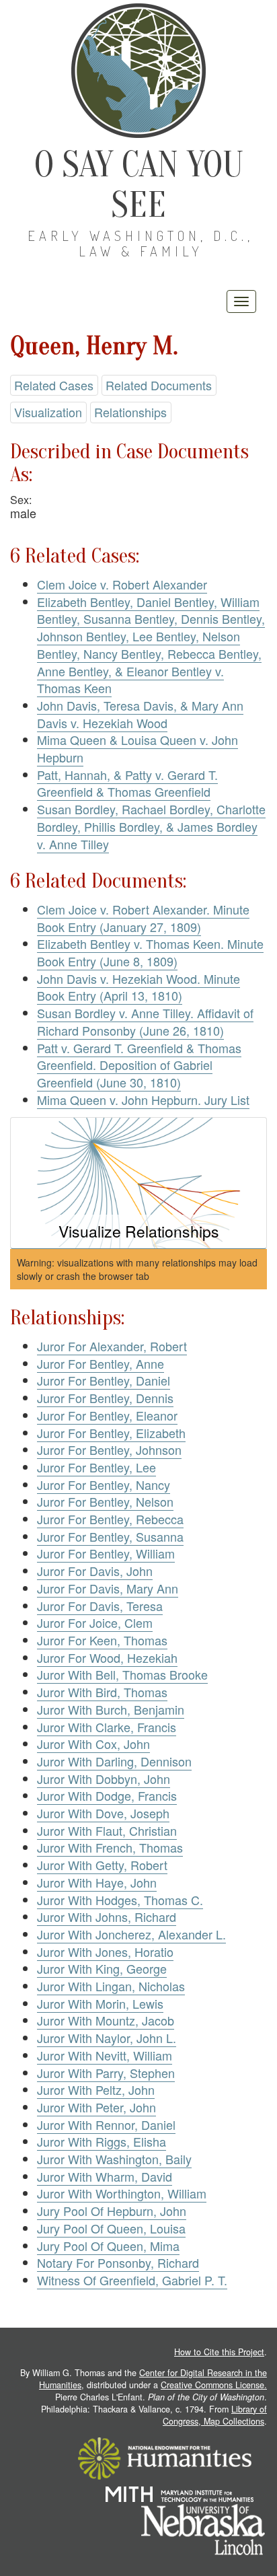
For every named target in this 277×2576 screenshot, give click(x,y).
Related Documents (159, 385)
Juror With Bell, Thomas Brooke (122, 1674)
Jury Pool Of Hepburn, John (112, 2211)
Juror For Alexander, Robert (112, 1346)
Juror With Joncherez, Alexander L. (131, 1934)
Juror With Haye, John (97, 1882)
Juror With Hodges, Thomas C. (120, 1900)
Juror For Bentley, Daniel (104, 1380)
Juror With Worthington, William (122, 2193)
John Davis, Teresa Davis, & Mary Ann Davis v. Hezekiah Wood (140, 714)
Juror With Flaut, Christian (107, 1830)
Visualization (48, 412)
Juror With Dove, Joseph (103, 1813)
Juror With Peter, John (96, 2107)
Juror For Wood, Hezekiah (107, 1657)
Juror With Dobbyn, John (104, 1779)
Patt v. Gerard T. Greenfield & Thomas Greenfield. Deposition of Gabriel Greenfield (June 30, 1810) (139, 1065)
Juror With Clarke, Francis (107, 1727)
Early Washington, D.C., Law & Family (141, 243)
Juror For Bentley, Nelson (105, 1501)
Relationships (130, 412)
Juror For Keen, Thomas (102, 1640)
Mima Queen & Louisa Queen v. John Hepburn (137, 748)
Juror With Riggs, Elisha (102, 2141)
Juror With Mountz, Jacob (106, 2020)
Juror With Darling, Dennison (114, 1761)
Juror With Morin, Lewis (100, 2003)
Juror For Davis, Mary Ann (108, 1588)
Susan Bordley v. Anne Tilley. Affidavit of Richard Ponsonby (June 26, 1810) (145, 1022)
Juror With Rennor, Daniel (106, 2124)
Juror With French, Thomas (110, 1847)
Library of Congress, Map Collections (215, 2415)
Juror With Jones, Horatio (105, 1952)
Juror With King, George (102, 1968)
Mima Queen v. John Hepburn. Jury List (143, 1100)
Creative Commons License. (214, 2385)
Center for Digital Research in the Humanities (153, 2379)
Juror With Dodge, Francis (107, 1795)
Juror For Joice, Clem (95, 1622)
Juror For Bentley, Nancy (104, 1484)
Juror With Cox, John (93, 1744)
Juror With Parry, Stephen (106, 2073)
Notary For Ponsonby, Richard (118, 2262)
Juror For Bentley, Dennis (105, 1398)
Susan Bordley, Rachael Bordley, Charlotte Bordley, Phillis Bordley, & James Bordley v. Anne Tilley (151, 826)
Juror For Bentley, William (106, 1553)
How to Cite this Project (219, 2352)
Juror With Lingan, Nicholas (111, 1986)
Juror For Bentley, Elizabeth (111, 1433)
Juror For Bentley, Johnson (109, 1450)
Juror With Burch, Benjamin (111, 1709)
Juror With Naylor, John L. (107, 2038)
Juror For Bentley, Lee (96, 1467)
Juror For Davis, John (95, 1571)
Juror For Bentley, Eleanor (107, 1415)
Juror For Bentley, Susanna (110, 1536)
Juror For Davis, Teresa (100, 1606)
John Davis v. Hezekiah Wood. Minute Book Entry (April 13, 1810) (138, 987)
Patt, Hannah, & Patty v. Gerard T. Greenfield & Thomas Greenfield (127, 783)
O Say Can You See (139, 185)
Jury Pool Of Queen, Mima (108, 2246)
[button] (138, 1183)
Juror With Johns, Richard (107, 1917)
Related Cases (54, 385)
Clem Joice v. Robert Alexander (122, 584)
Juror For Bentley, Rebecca (110, 1519)
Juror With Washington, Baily (114, 2159)
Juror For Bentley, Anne (101, 1363)
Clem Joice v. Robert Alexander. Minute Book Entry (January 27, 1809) (143, 918)
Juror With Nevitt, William (105, 2055)
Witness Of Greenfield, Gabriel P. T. (132, 2280)
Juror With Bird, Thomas (102, 1692)
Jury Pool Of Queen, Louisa (111, 2228)
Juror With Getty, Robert (102, 1865)
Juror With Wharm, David (105, 2176)
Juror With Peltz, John (96, 2089)
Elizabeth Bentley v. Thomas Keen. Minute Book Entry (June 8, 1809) (150, 952)
